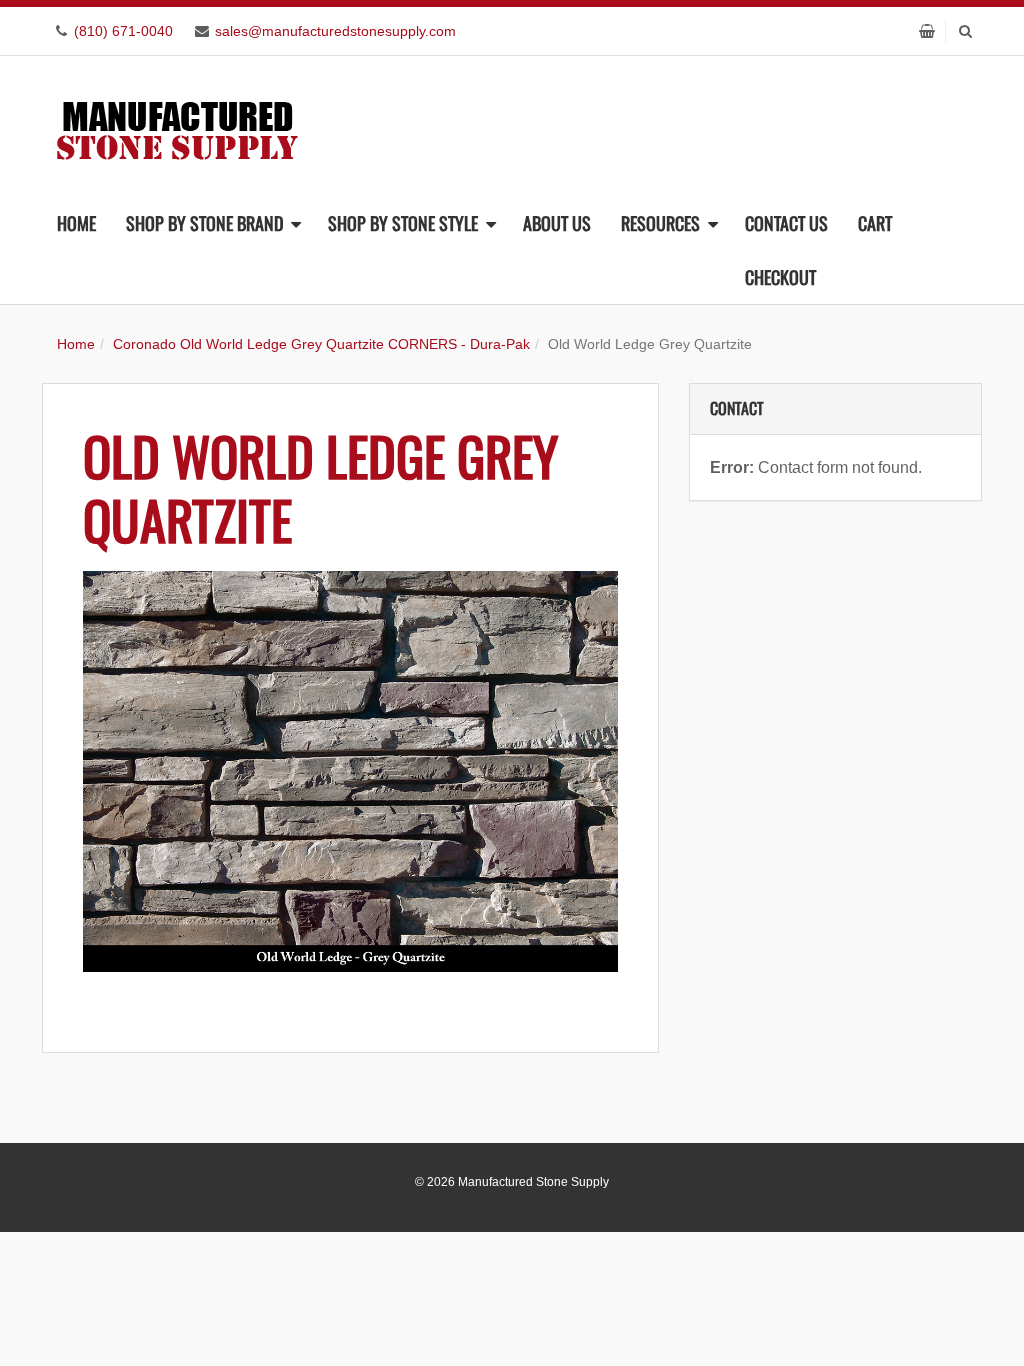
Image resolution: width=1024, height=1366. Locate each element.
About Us (557, 223)
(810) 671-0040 (123, 31)
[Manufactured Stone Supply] (177, 124)
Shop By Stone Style (403, 223)
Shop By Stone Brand (204, 223)
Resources (660, 223)
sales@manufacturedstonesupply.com (335, 31)
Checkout (780, 277)
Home (76, 223)
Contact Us (786, 223)
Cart (875, 223)
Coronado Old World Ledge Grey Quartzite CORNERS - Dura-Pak (321, 344)
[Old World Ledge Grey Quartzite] (350, 771)
